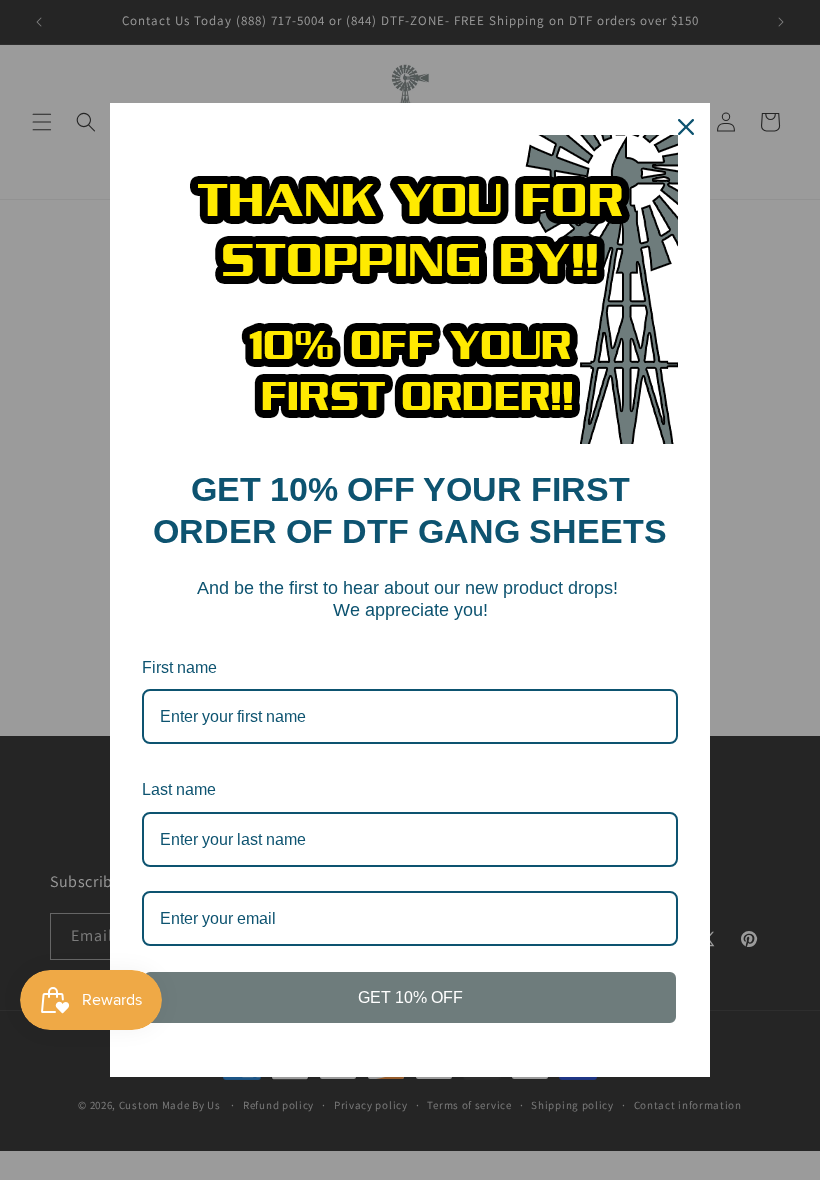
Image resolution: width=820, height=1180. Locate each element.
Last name (179, 789)
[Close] (686, 127)
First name (179, 667)
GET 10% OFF (410, 997)
